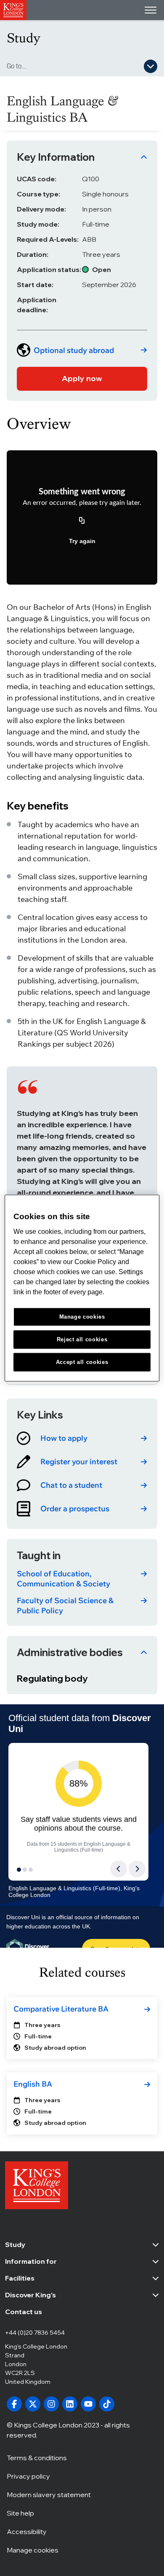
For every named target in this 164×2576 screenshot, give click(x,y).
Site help (20, 2513)
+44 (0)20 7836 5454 (35, 2333)
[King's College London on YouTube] (88, 2404)
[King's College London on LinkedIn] (70, 2404)
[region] (82, 1288)
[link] (82, 350)
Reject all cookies (82, 1339)
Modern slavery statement (49, 2495)
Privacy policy (28, 2476)
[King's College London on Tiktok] (107, 2404)
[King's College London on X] (33, 2404)
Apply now (82, 378)
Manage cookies (33, 2550)
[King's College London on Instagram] (51, 2404)
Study (24, 38)
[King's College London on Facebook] (14, 2404)
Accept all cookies (82, 1362)
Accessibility (27, 2532)
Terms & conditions (37, 2458)
